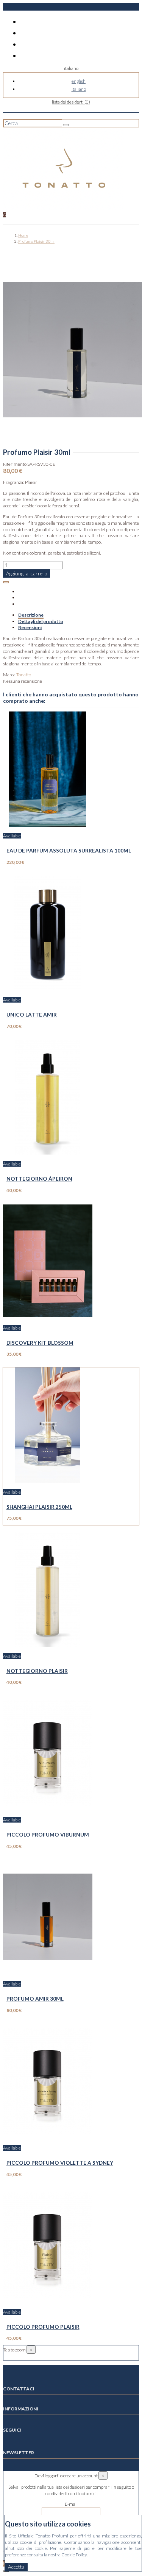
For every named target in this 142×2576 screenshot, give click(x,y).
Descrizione (31, 615)
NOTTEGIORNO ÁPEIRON (39, 1179)
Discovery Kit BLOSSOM (40, 1343)
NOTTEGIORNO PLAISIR (37, 1671)
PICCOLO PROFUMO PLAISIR (43, 2327)
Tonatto (24, 675)
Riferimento (15, 464)
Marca (9, 675)
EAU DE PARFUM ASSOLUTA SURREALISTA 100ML (69, 850)
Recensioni (30, 627)
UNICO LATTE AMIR (32, 1014)
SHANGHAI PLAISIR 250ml (39, 1507)
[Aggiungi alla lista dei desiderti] (6, 582)
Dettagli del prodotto (41, 621)
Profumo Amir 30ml (35, 1999)
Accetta (16, 2567)
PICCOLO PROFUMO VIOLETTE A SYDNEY (60, 2163)
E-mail (71, 2504)
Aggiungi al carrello (27, 573)
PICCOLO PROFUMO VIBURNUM (48, 1834)
